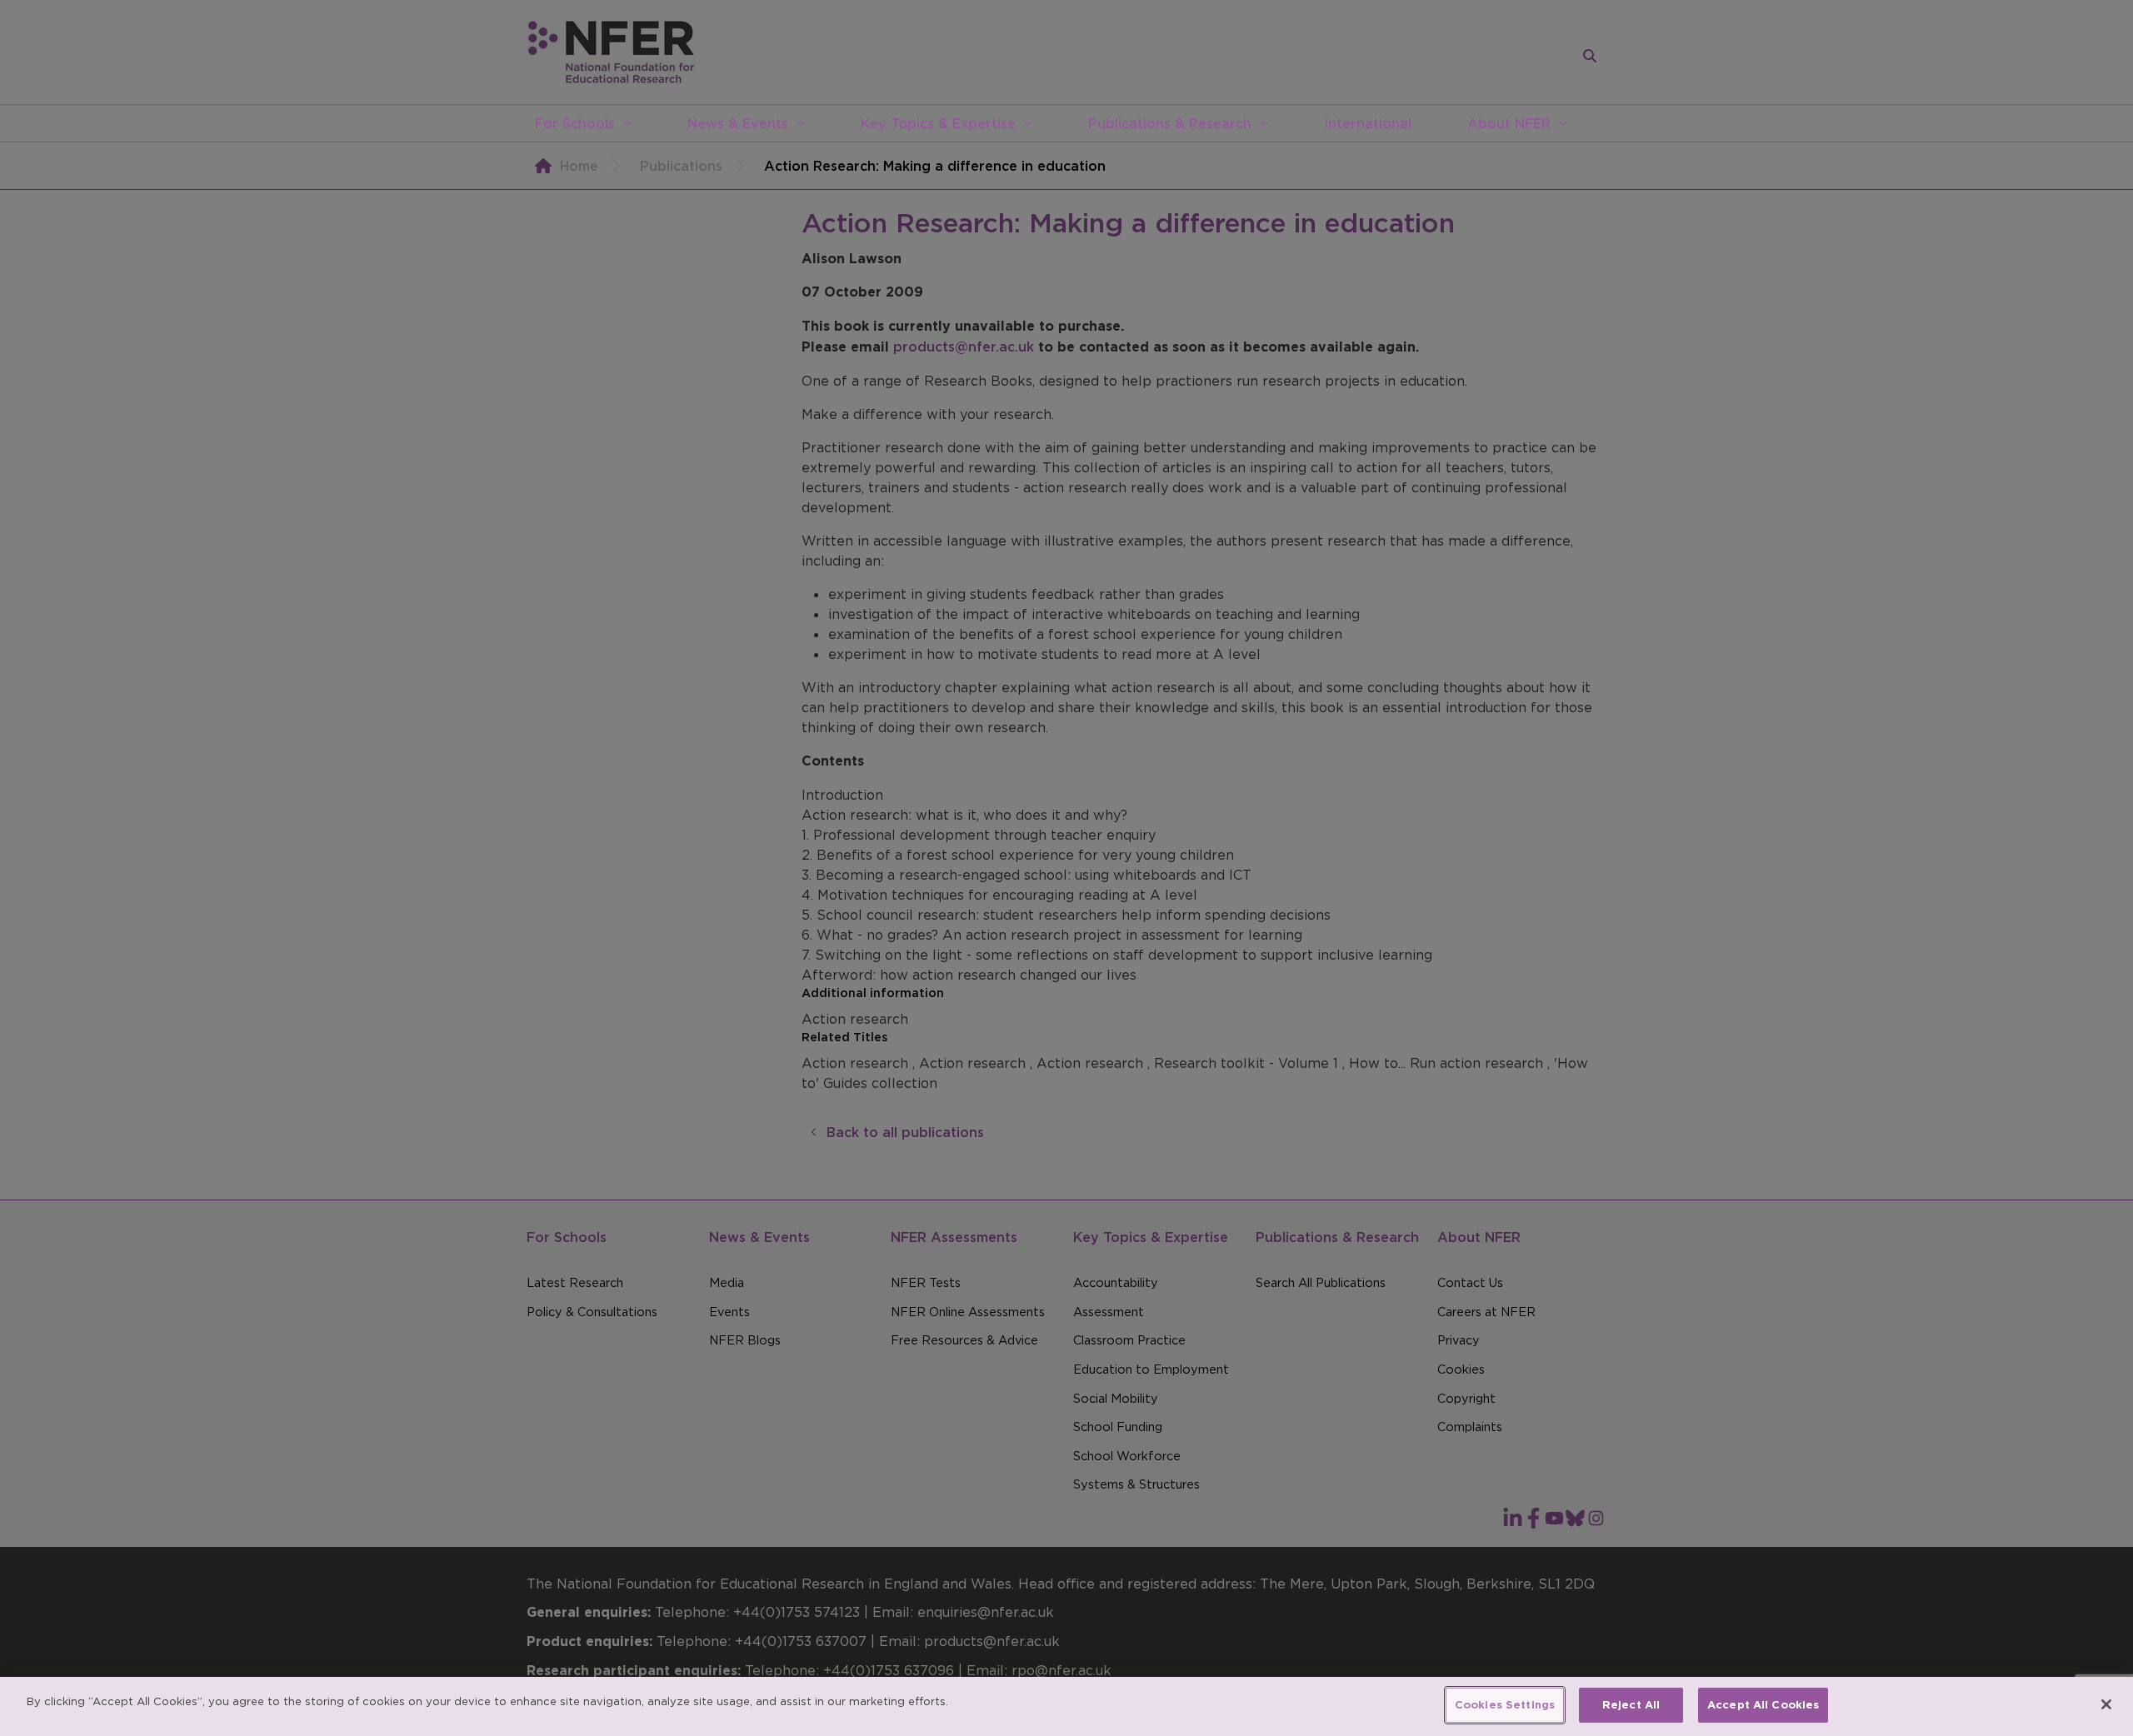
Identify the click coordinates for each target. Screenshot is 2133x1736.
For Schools (575, 123)
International (1368, 123)
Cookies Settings (1505, 1705)
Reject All (1631, 1705)
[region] (1066, 1706)
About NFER (1509, 123)
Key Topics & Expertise (938, 123)
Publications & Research (1170, 123)
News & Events (738, 123)
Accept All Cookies (1763, 1705)
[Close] (2106, 1704)
